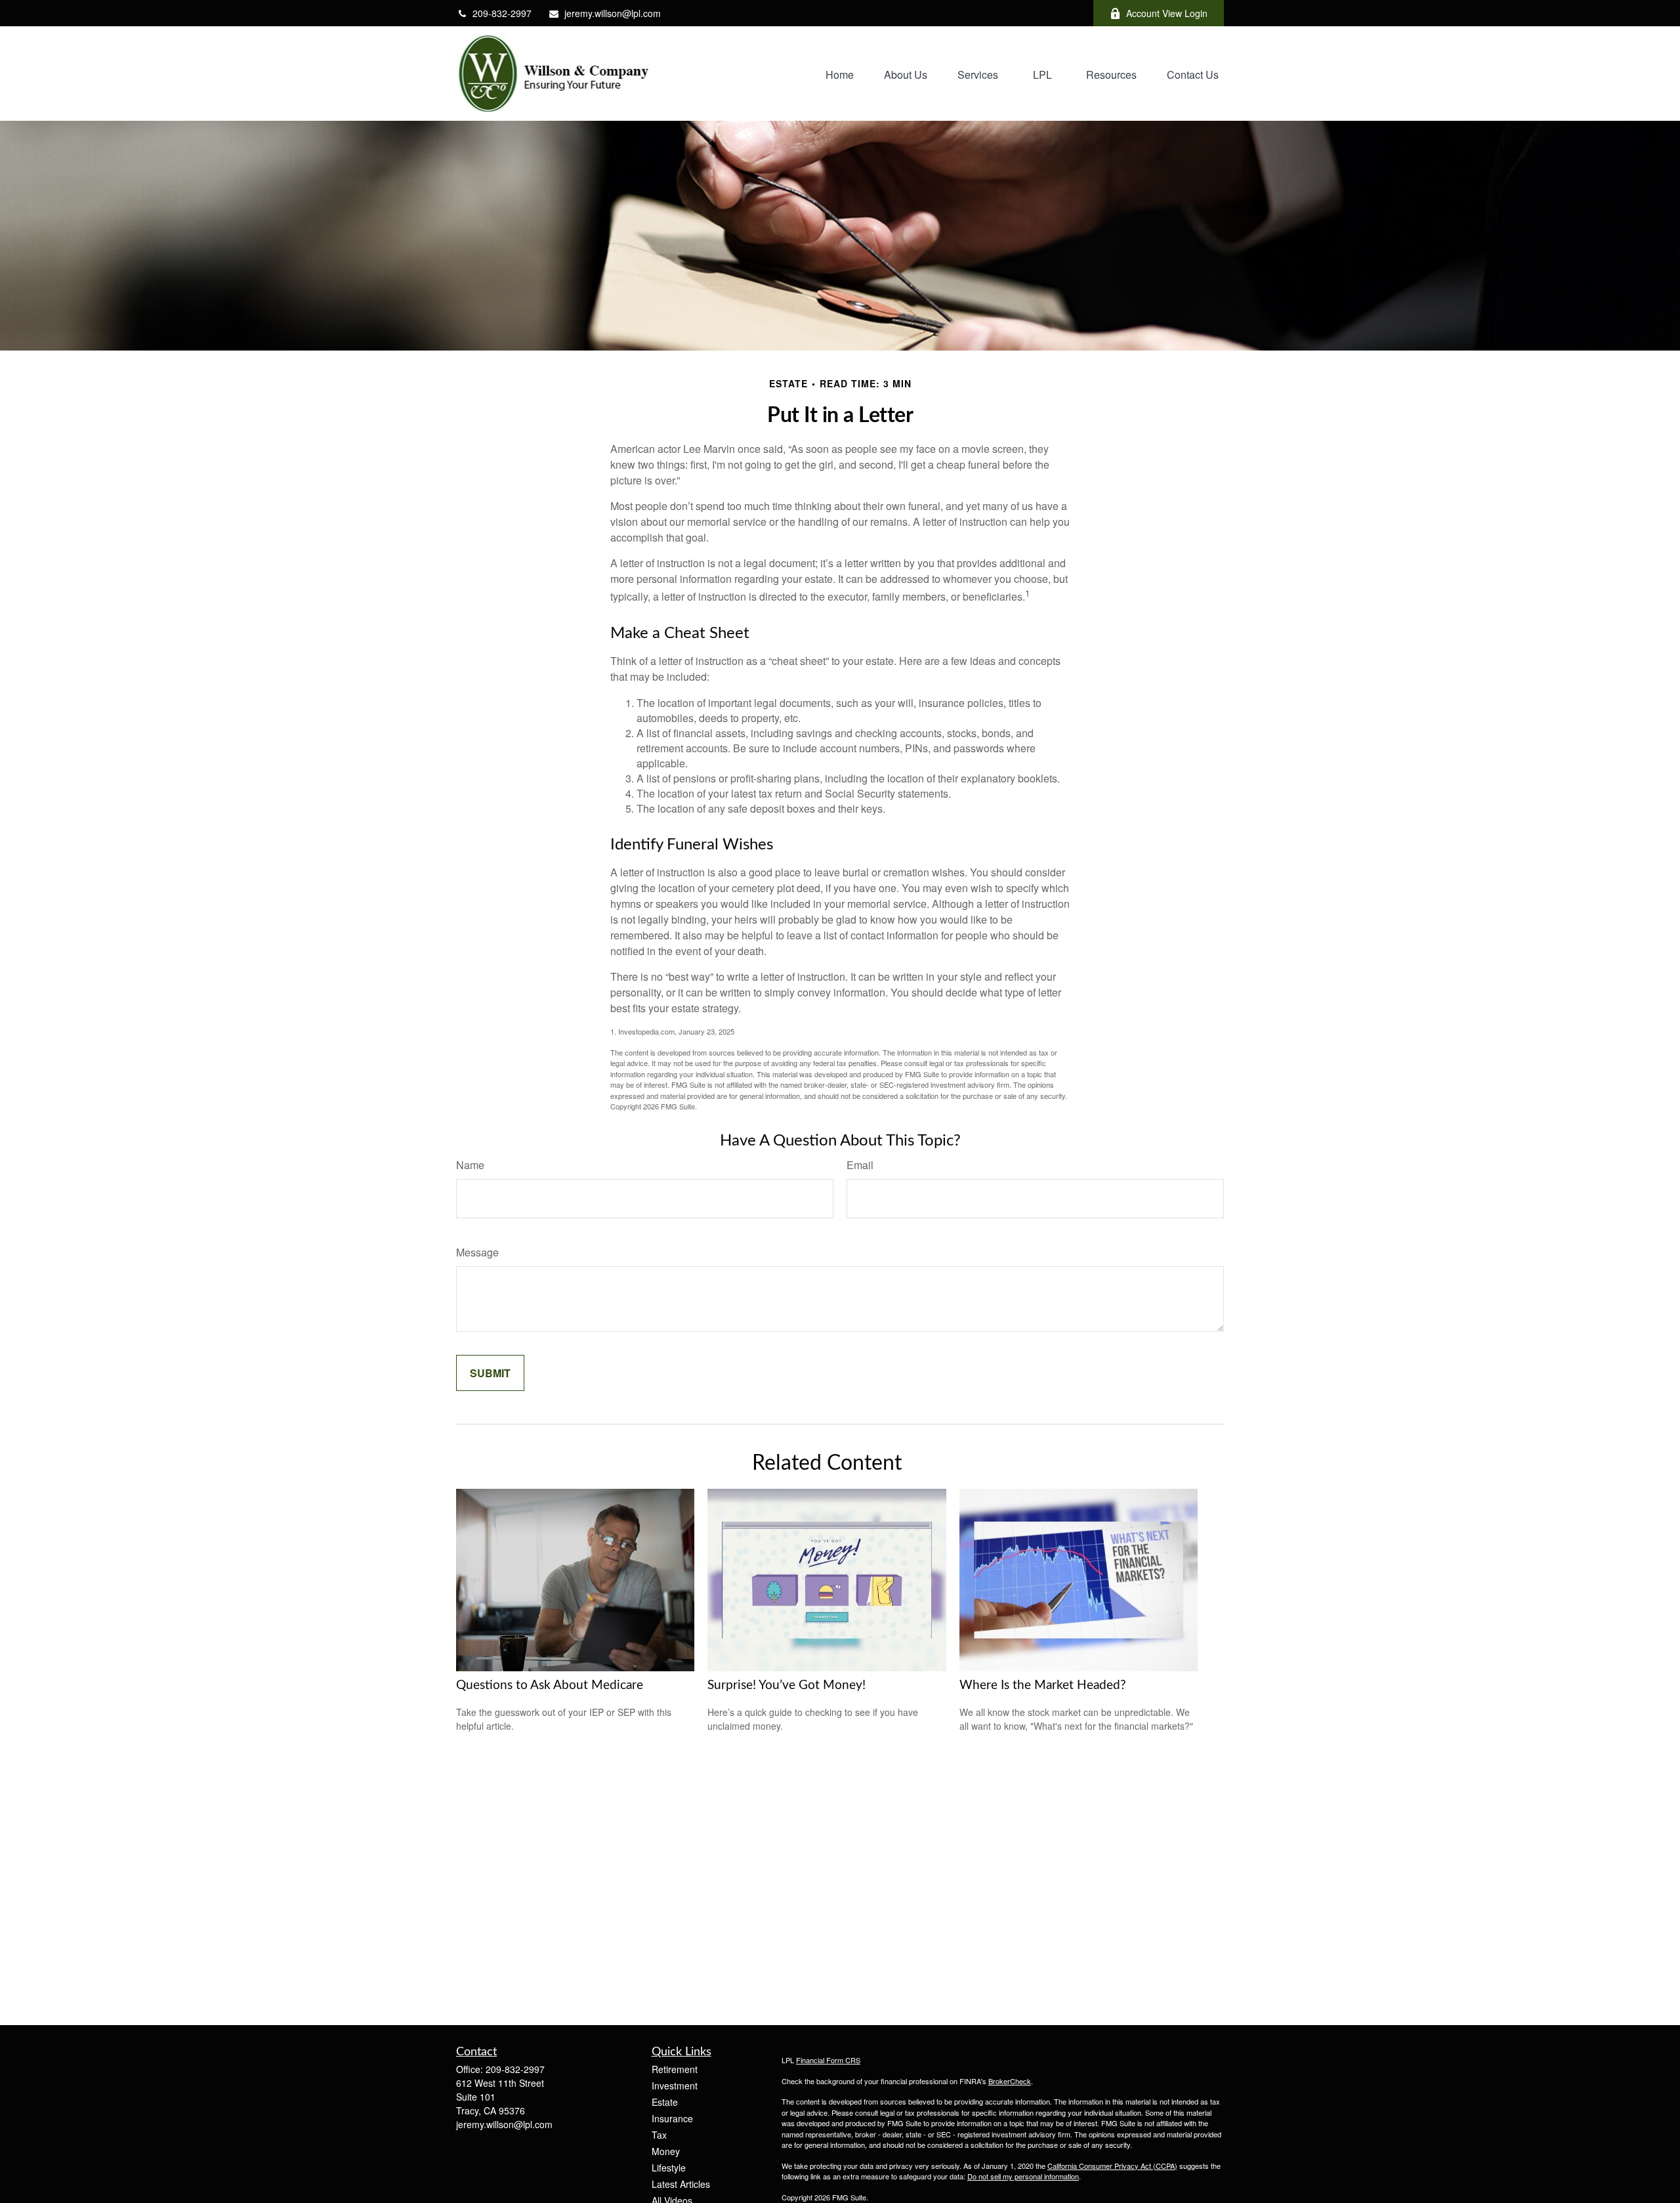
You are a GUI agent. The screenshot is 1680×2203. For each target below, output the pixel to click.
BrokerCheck (1010, 2081)
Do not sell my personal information (1023, 2176)
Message (477, 1252)
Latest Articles (681, 2184)
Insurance (672, 2118)
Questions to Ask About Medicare (550, 1685)
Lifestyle (669, 2168)
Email (860, 1165)
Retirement (675, 2069)
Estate (665, 2102)
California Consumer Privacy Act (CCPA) (1112, 2166)
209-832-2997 (502, 13)
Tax (659, 2135)
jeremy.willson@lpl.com (613, 13)
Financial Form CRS (828, 2060)
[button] (840, 73)
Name (470, 1165)
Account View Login (1167, 13)
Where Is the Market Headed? (1043, 1685)
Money (666, 2151)
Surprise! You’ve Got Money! (787, 1685)
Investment (675, 2085)
